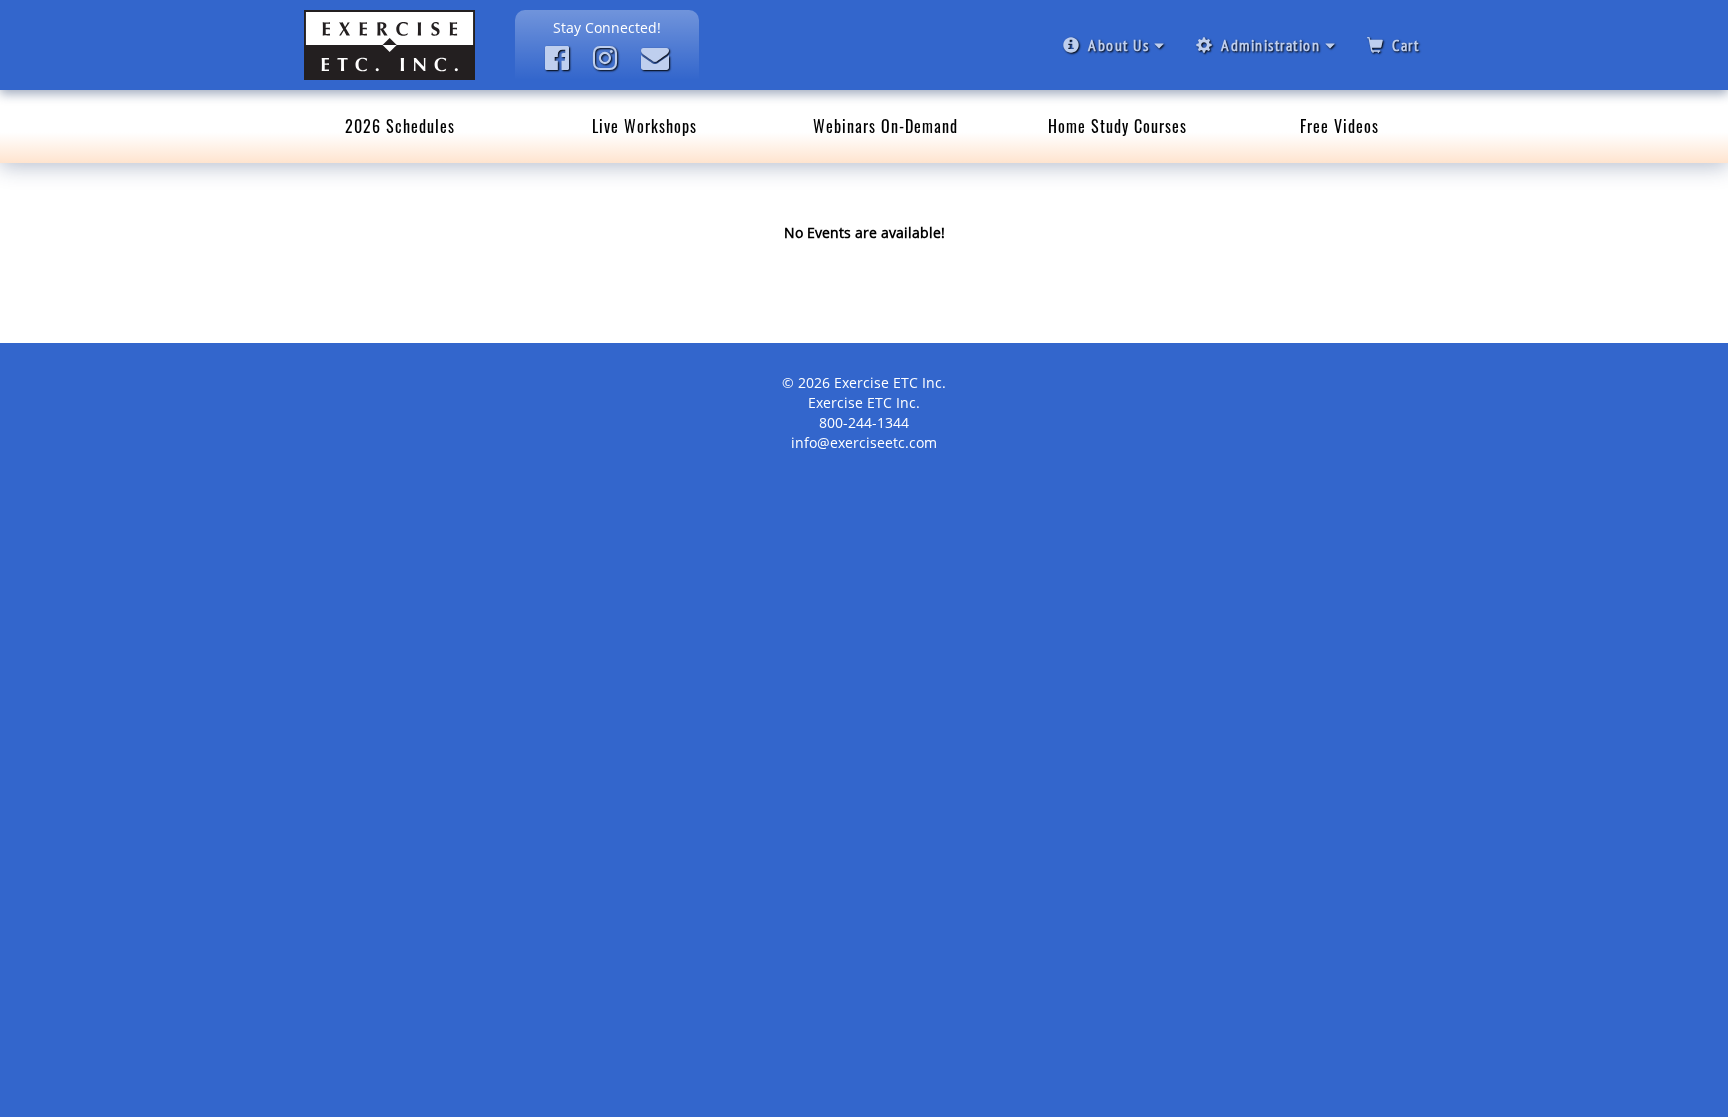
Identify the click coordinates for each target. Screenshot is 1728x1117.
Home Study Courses (1117, 126)
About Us (1118, 45)
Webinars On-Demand (885, 126)
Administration (1270, 45)
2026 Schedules (400, 126)
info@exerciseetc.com (864, 442)
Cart (1405, 45)
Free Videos (1339, 126)
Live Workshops (644, 126)
